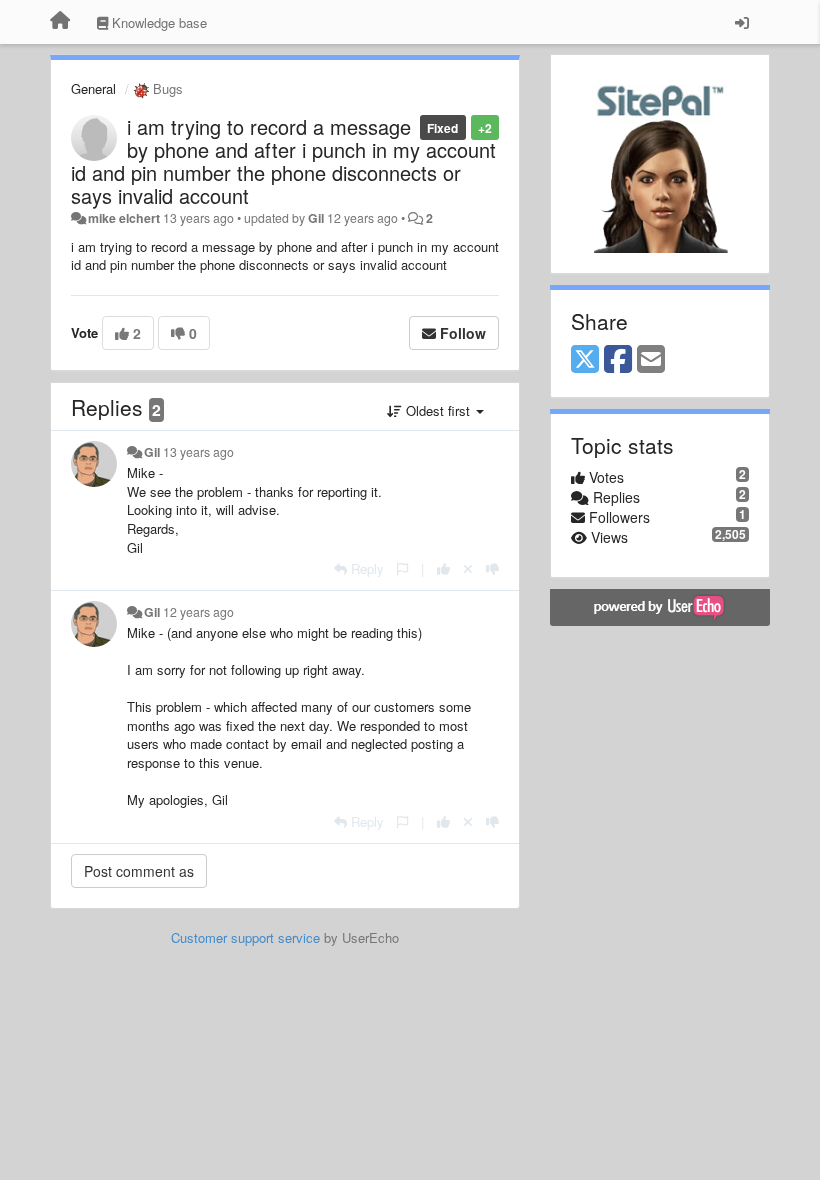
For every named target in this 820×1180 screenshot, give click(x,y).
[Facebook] (618, 360)
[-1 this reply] (492, 568)
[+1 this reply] (443, 568)
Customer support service (245, 937)
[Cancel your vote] (468, 568)
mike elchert (124, 218)
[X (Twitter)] (585, 360)
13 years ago (198, 452)
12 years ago (198, 612)
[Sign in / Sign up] (742, 22)
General (93, 88)
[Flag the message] (402, 568)
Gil (316, 218)
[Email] (651, 360)
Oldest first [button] (438, 410)
